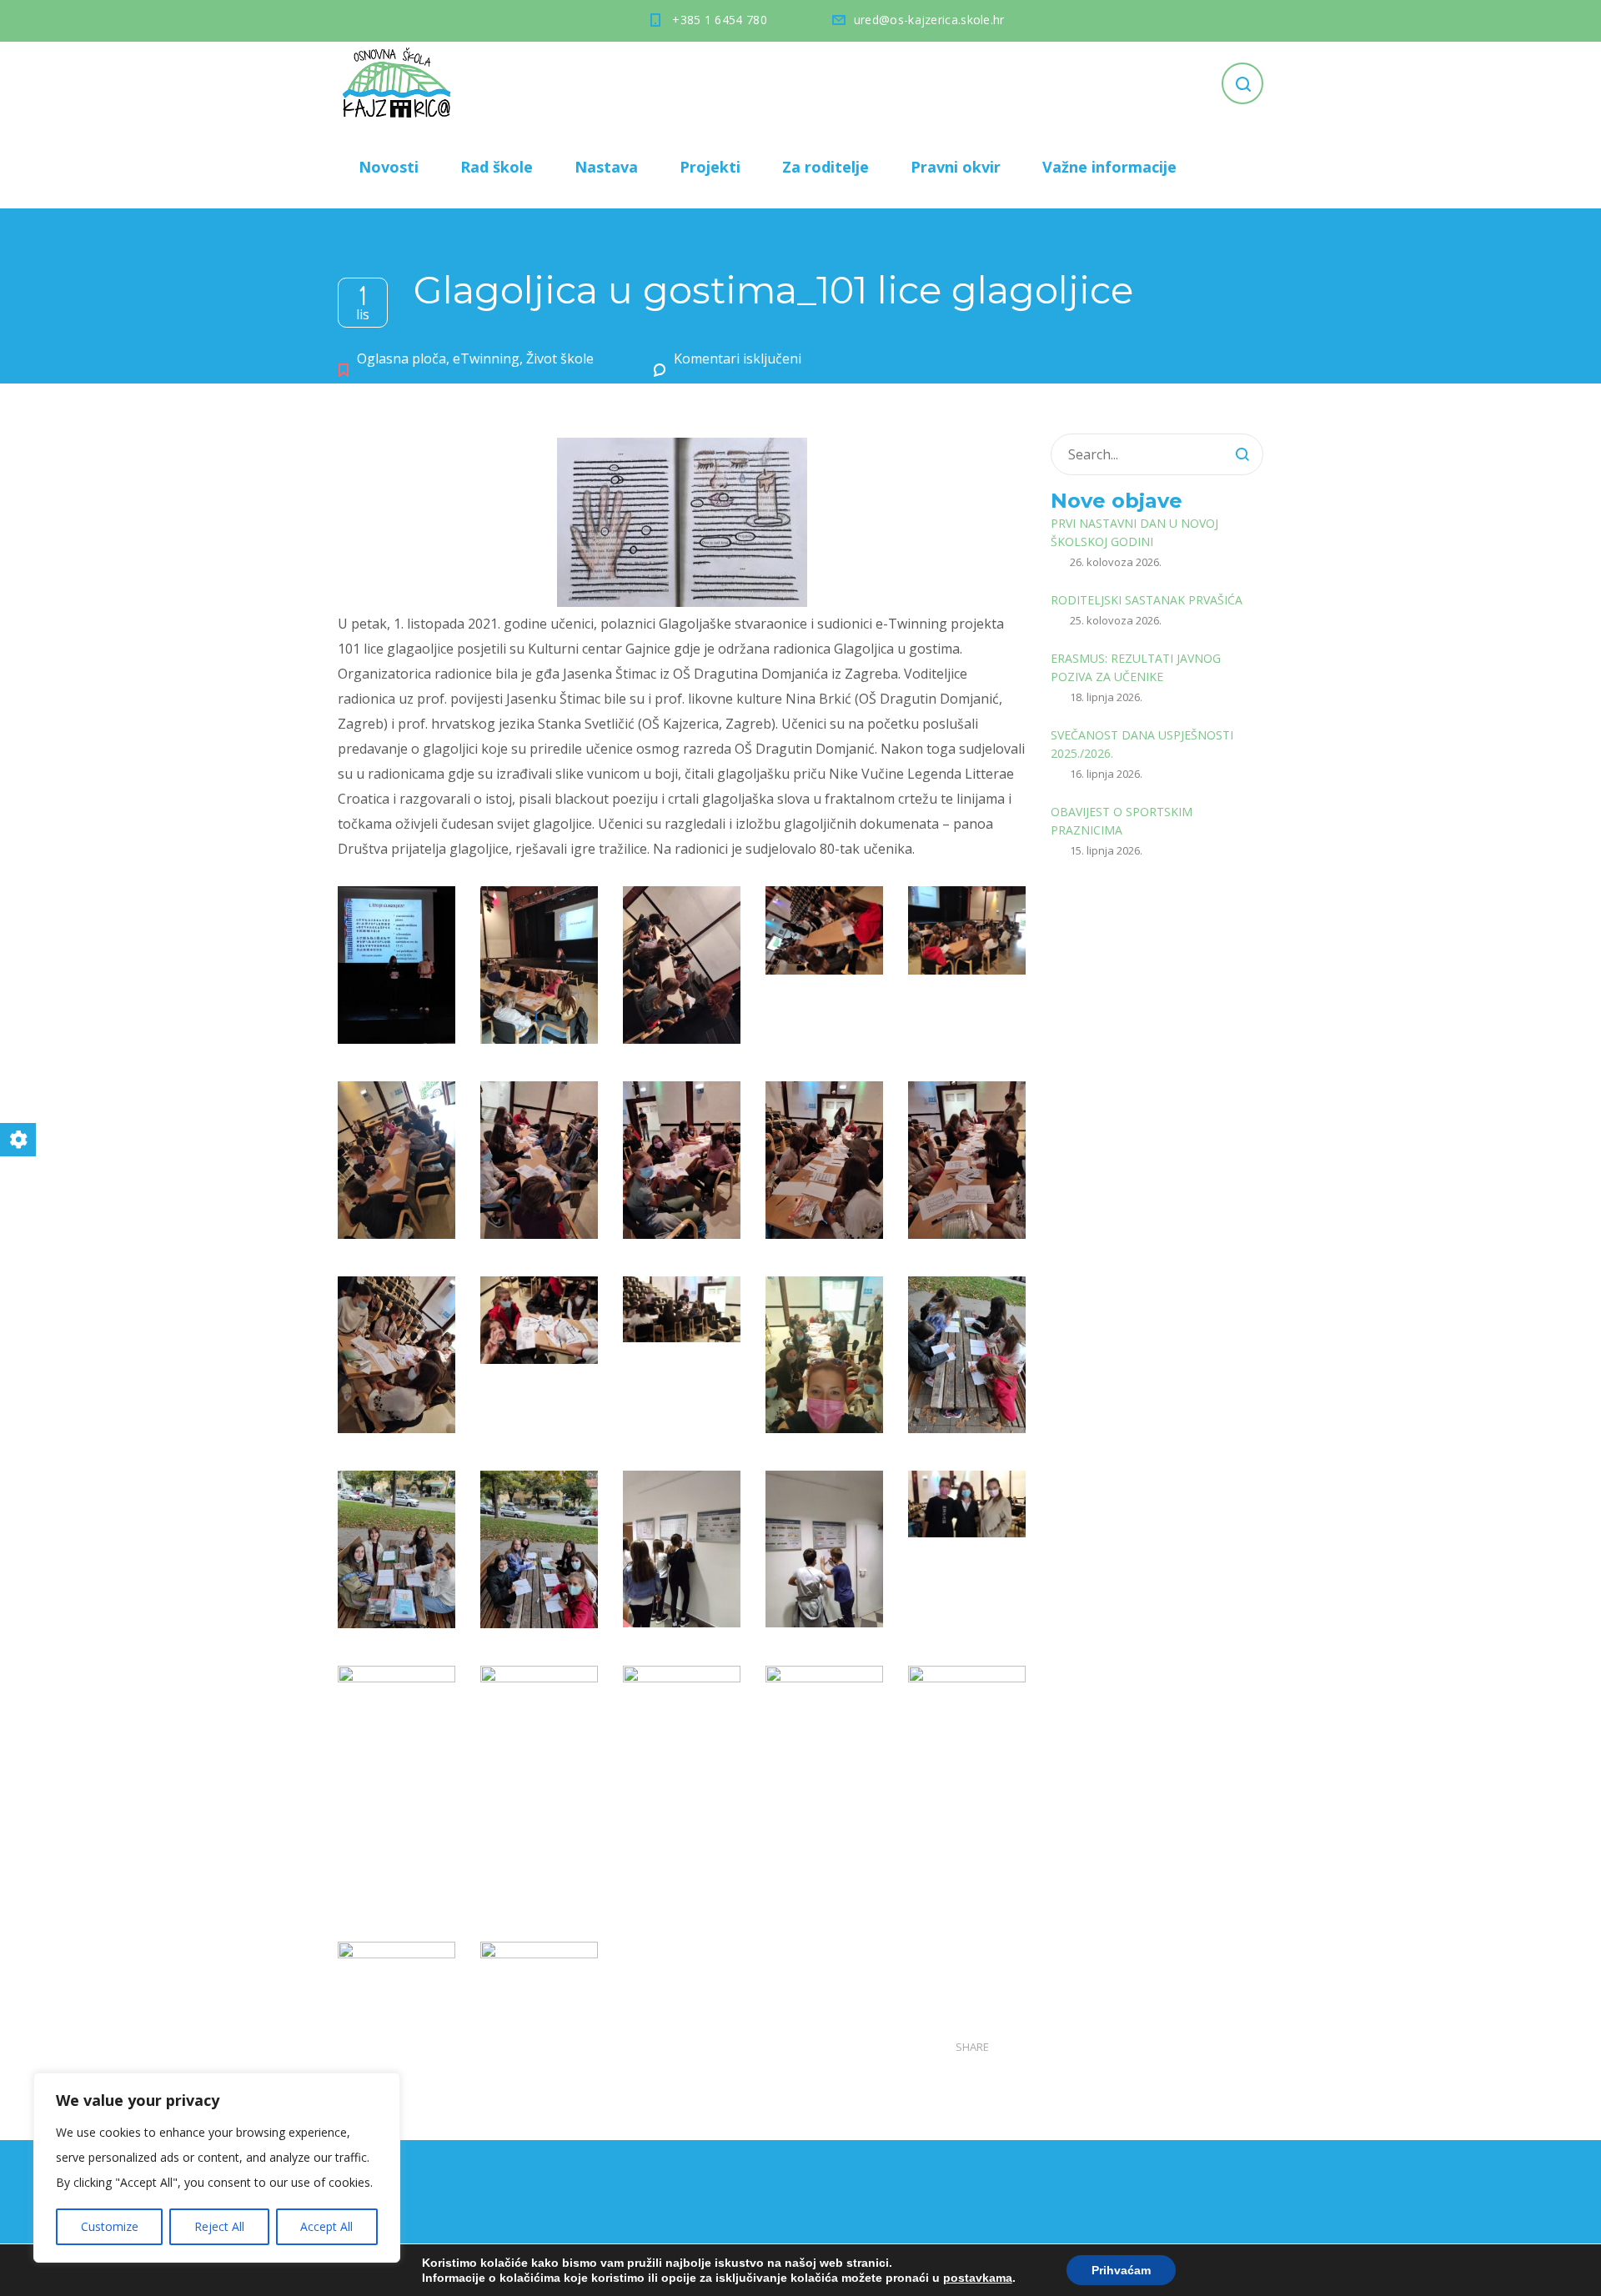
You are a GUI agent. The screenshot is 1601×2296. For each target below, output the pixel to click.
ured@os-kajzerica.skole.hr (929, 20)
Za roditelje (826, 167)
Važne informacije (1109, 167)
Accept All (326, 2226)
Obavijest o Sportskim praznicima (1122, 821)
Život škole (560, 358)
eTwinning (486, 358)
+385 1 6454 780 (720, 20)
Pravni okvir (956, 167)
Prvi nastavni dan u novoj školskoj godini (1134, 532)
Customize (110, 2226)
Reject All (219, 2226)
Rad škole (497, 167)
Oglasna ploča (402, 358)
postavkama (978, 2278)
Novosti (389, 167)
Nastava (606, 167)
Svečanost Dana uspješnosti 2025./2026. (1142, 744)
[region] (217, 2168)
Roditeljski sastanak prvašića (1147, 600)
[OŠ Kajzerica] (399, 83)
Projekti (710, 167)
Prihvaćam (1121, 2270)
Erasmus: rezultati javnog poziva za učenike (1136, 667)
